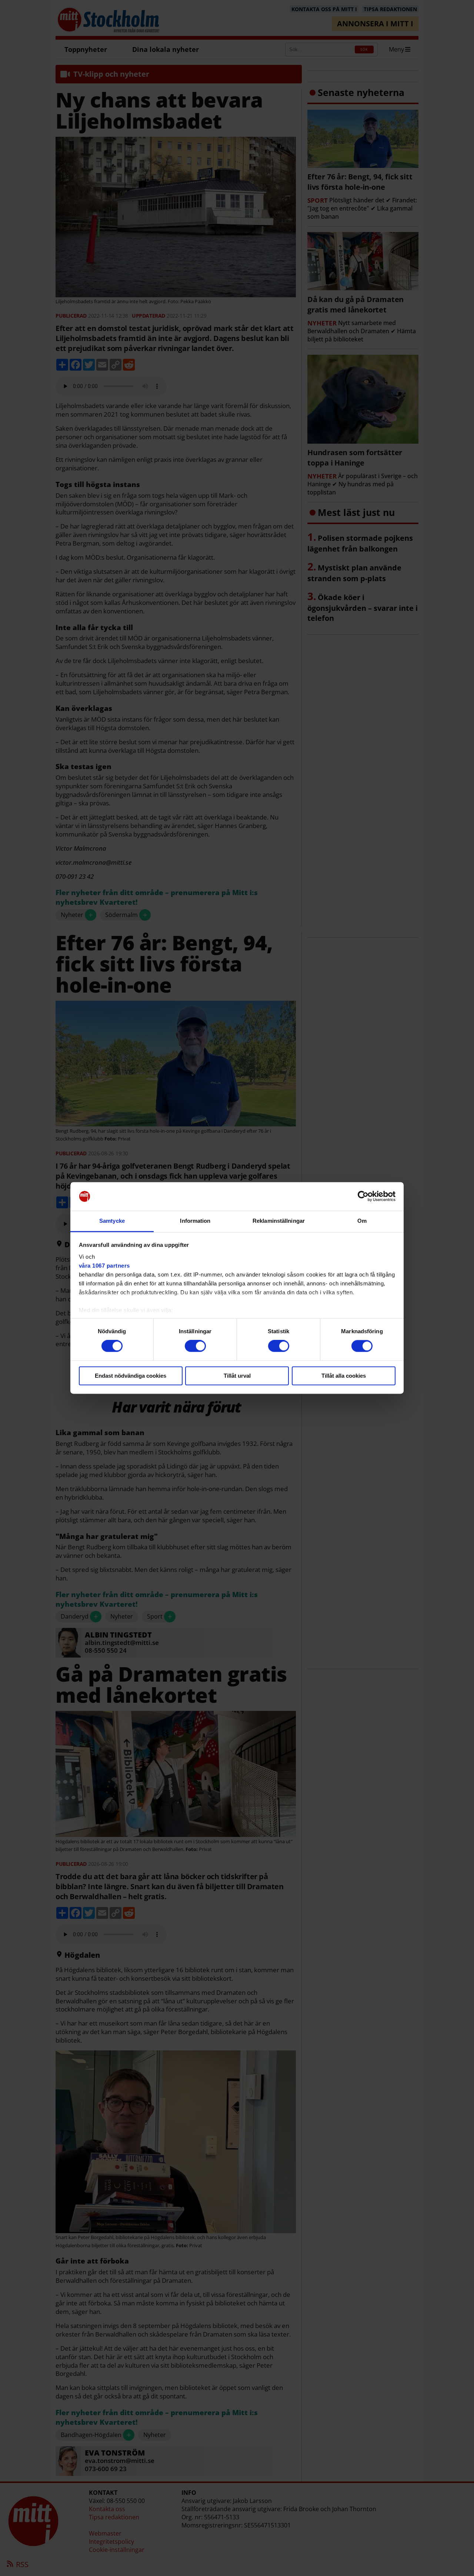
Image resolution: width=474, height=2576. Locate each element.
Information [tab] (195, 1221)
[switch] (195, 1346)
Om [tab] (362, 1221)
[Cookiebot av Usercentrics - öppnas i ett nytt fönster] (363, 1196)
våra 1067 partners (104, 1266)
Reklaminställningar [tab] (279, 1221)
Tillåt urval (237, 1376)
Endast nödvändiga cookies (131, 1376)
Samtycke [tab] (112, 1221)
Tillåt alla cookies (344, 1376)
